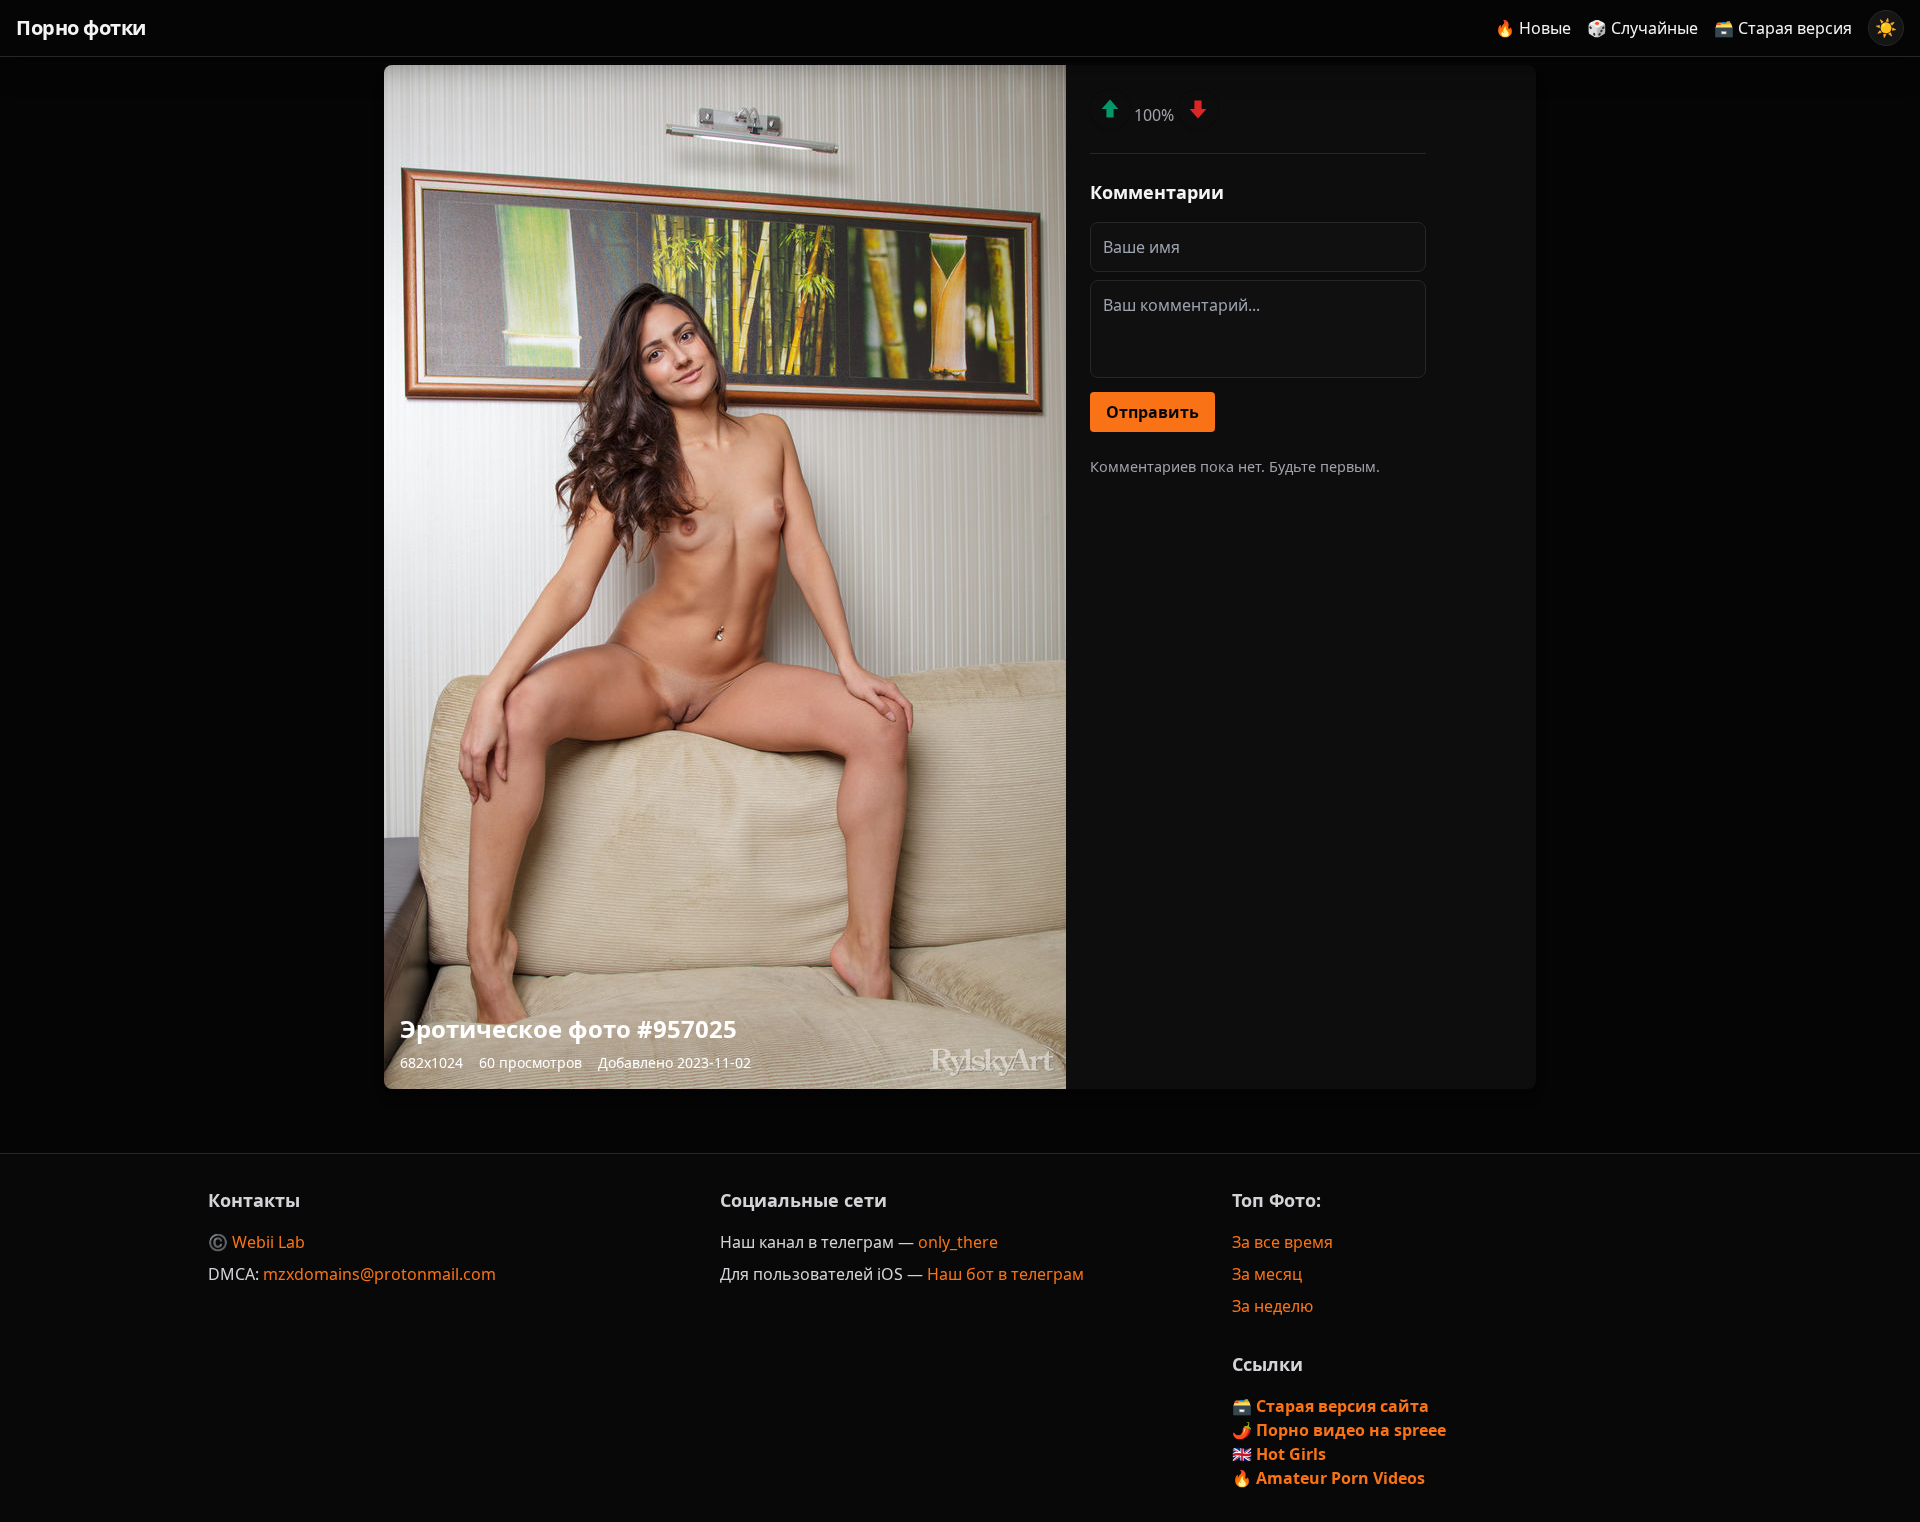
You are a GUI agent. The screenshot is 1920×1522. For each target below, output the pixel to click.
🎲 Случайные (1642, 28)
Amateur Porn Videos (1340, 1478)
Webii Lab (268, 1242)
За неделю (1272, 1306)
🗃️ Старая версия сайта (1330, 1406)
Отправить (1152, 412)
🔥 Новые (1533, 28)
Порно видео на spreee (1351, 1430)
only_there (958, 1242)
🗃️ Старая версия (1783, 28)
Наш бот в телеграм (1005, 1274)
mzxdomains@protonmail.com (379, 1274)
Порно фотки (81, 27)
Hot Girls (1291, 1454)
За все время (1282, 1242)
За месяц (1267, 1274)
